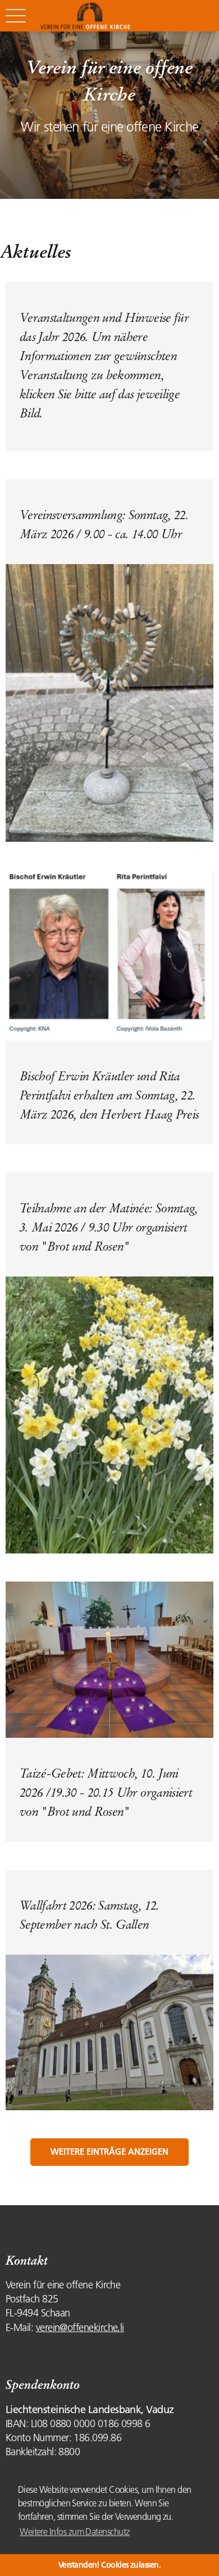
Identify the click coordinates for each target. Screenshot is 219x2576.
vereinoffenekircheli (80, 2328)
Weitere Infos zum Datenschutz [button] (74, 2532)
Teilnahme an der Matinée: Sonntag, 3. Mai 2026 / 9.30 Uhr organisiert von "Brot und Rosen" (109, 1227)
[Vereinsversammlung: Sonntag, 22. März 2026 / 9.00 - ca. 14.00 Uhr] (109, 702)
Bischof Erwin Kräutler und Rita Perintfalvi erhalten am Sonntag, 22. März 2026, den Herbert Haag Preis (109, 1095)
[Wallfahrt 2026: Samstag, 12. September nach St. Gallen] (109, 2032)
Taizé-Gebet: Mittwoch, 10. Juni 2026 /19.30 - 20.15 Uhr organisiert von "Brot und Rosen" (106, 1793)
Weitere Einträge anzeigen (109, 2152)
